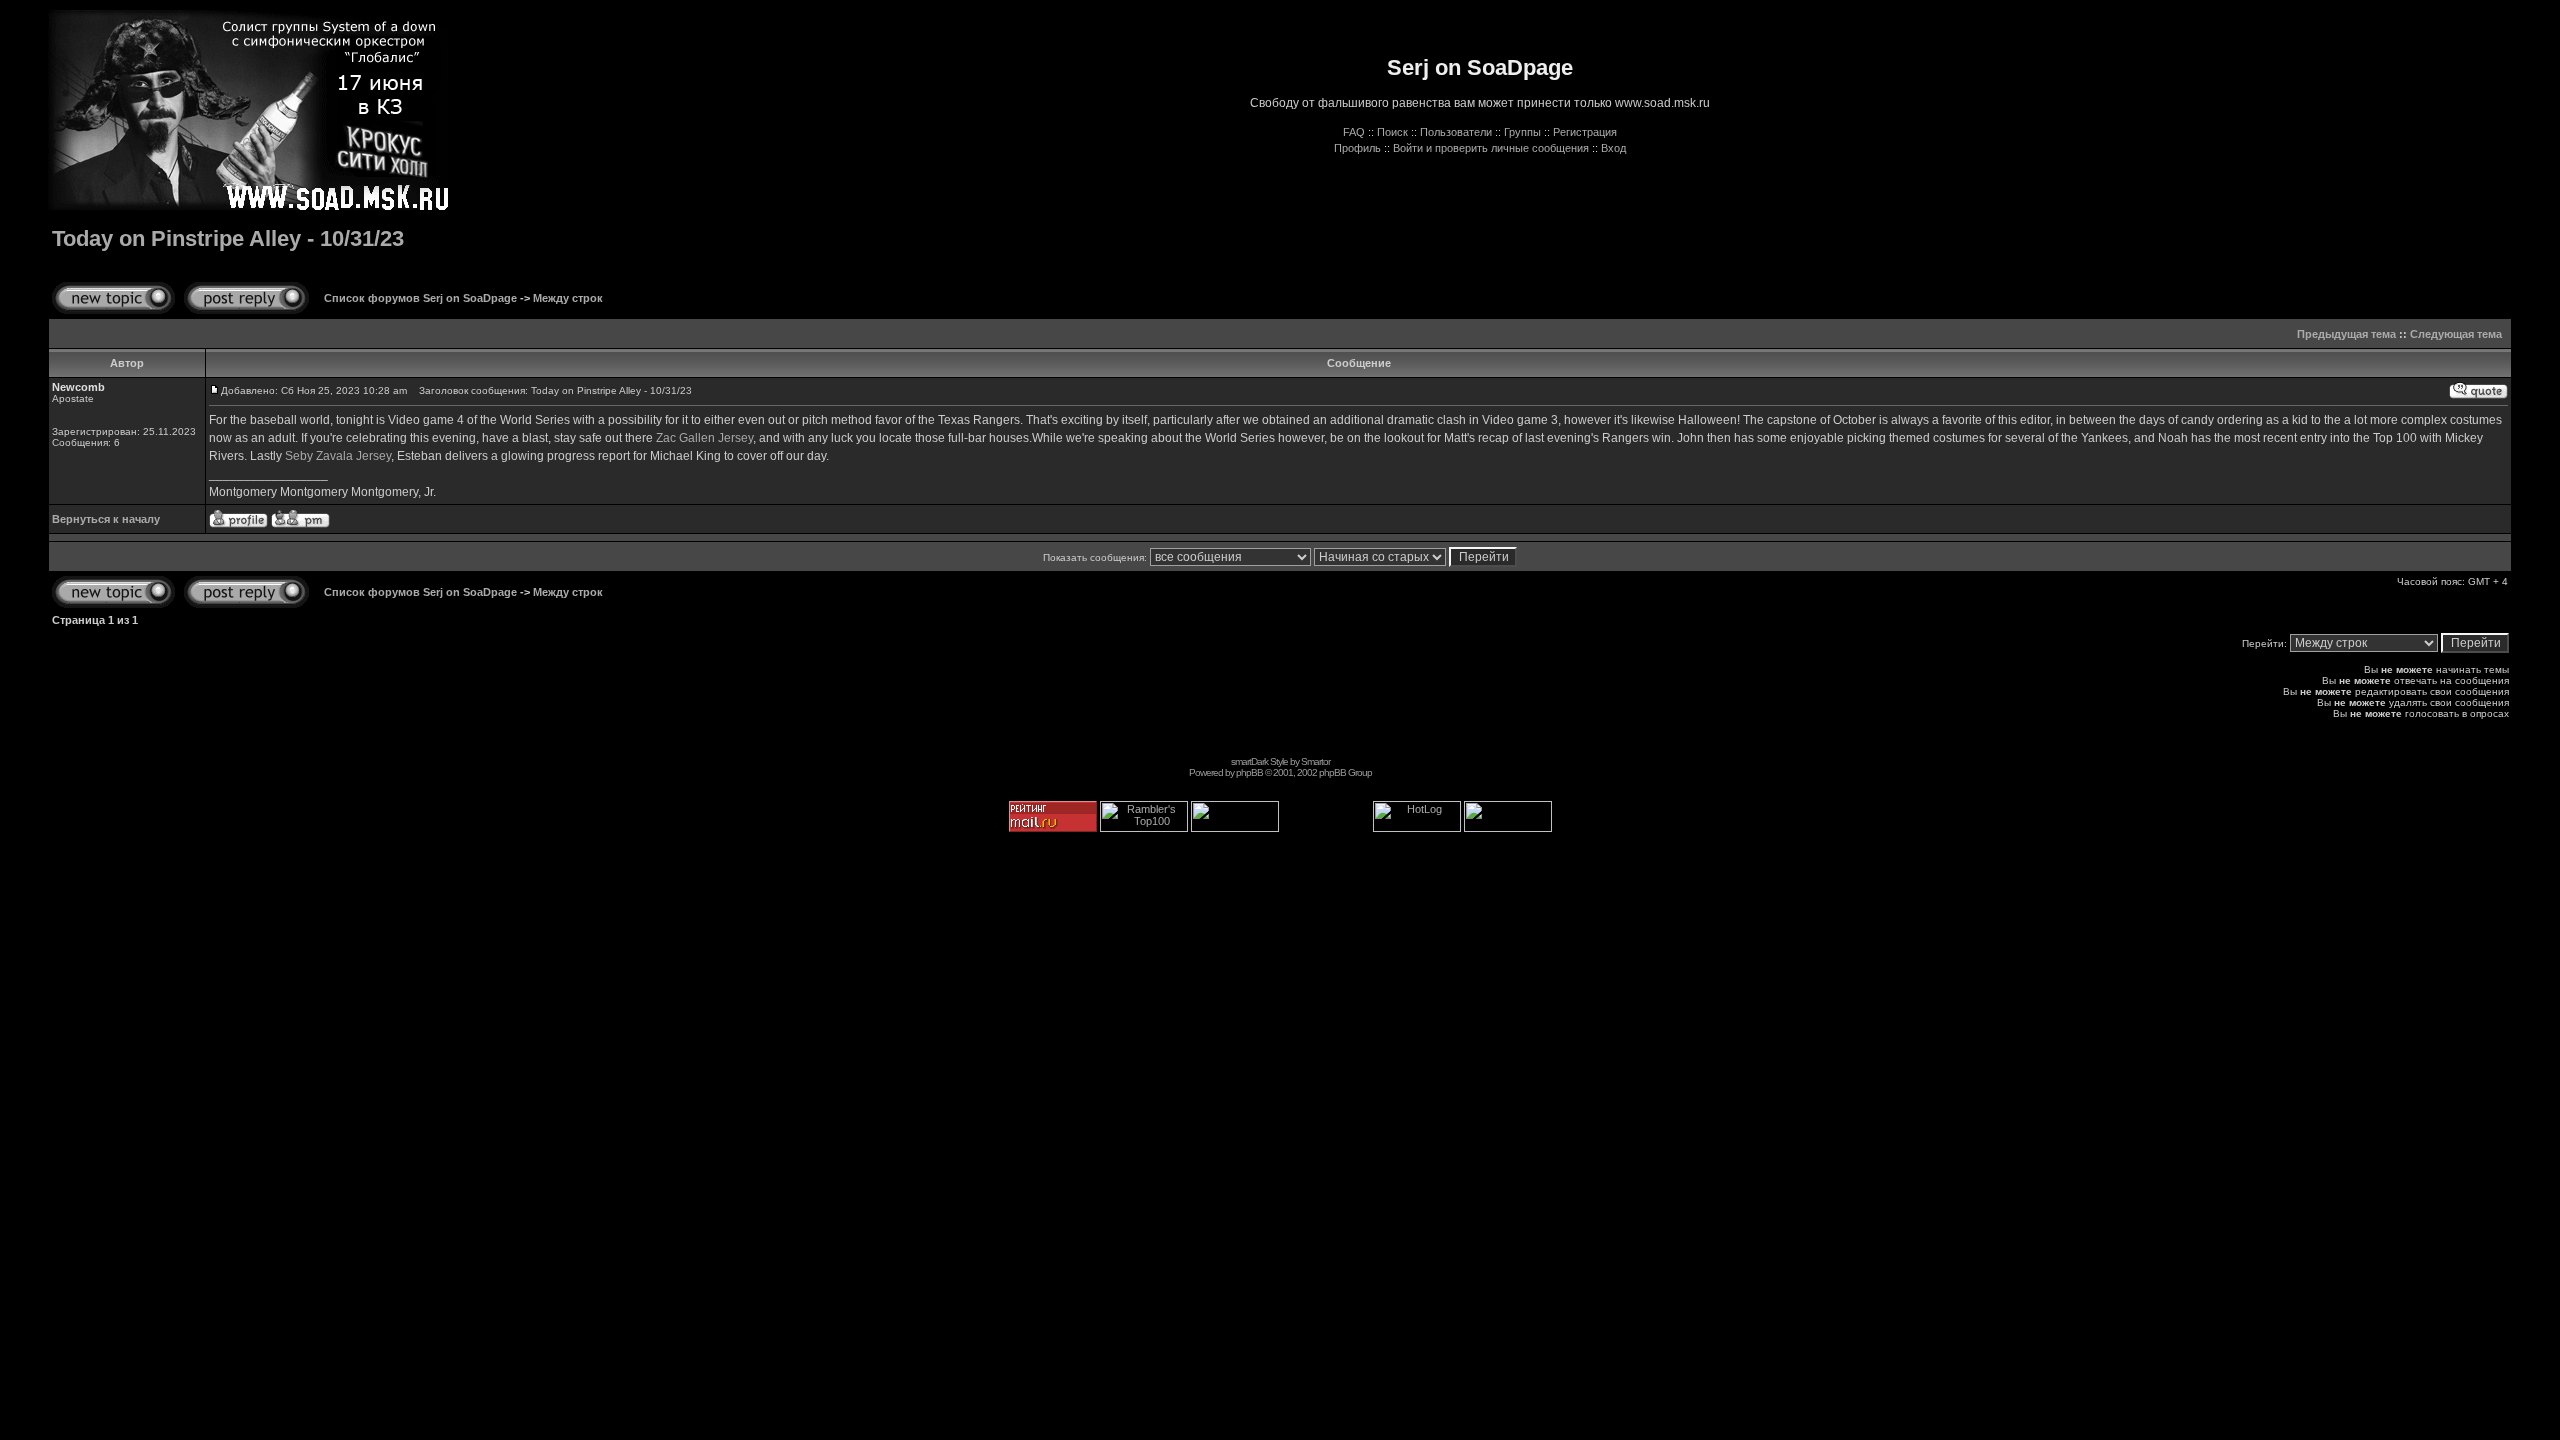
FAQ (1354, 132)
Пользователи (1456, 132)
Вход (1613, 148)
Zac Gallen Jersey (704, 438)
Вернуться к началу (106, 519)
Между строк (568, 298)
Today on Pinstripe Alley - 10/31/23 (228, 238)
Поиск (1392, 132)
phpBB (1249, 772)
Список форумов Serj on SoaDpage (420, 298)
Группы (1522, 132)
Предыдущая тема (2346, 334)
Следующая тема (2456, 334)
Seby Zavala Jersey (338, 456)
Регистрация (1585, 132)
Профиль (1357, 148)
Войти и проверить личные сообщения (1491, 148)
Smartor (1315, 761)
